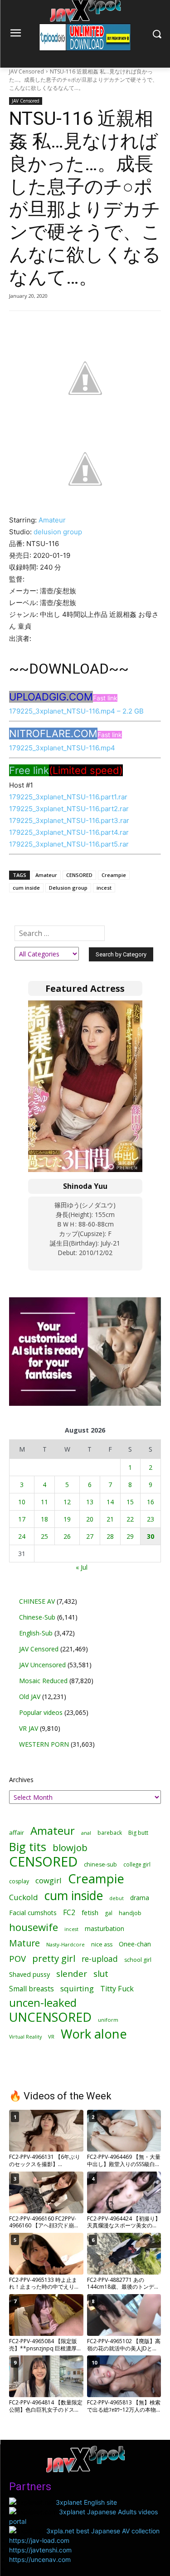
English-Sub (36, 1633)
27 (90, 1536)
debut (117, 1898)
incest (104, 888)
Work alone (94, 2034)
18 (44, 1519)
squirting (77, 1988)
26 (67, 1536)
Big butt (138, 1833)
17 (22, 1519)
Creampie (114, 875)
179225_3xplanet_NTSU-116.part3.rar (69, 820)
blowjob (70, 1848)
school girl (138, 1960)
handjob (130, 1913)
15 (130, 1502)
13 (90, 1502)
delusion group (58, 532)
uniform (108, 2020)
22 (130, 1519)
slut (101, 1974)
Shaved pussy (29, 1974)
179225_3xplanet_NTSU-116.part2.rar (69, 809)
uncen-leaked (43, 2003)
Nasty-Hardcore (66, 1944)
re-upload (100, 1959)
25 (44, 1536)
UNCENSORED (50, 2017)
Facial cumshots (33, 1913)
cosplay (19, 1881)
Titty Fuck (117, 1989)
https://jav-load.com (39, 2540)
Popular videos (41, 1712)
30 (151, 1536)
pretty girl (54, 1958)
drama (140, 1898)
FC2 (69, 1913)
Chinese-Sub (37, 1617)
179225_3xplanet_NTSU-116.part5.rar (69, 844)
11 (44, 1502)
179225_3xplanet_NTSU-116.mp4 (62, 748)
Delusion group (68, 888)
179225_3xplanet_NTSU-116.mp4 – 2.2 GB (76, 711)
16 (151, 1502)
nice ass (102, 1944)
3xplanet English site (86, 2502)
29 (130, 1536)
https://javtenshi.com (40, 2550)
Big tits (28, 1847)
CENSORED (79, 875)
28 (110, 1536)
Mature (24, 1943)
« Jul (82, 1567)
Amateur (52, 520)
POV (17, 1958)
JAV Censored (27, 71)
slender (72, 1974)
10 (22, 1502)
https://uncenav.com (40, 2559)
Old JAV (30, 1697)
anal (86, 1833)
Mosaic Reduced (43, 1681)
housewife (34, 1927)
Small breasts (32, 1989)
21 (110, 1519)
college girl (137, 1864)
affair (17, 1832)
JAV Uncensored (42, 1665)
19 (67, 1519)
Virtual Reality (25, 2037)
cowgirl (49, 1880)
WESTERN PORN (44, 1744)
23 (151, 1519)
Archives (21, 1780)
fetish (90, 1912)
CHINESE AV (37, 1601)
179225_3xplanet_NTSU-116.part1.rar (68, 797)
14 (110, 1502)
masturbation (104, 1928)
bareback (110, 1832)
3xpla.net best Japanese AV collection (103, 2531)
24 (22, 1536)
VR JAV (29, 1728)
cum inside (26, 888)
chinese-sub (100, 1864)
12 (67, 1502)
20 (90, 1519)
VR (51, 2037)
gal (109, 1913)
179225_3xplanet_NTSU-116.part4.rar (69, 832)
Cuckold (24, 1897)
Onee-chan (135, 1944)
